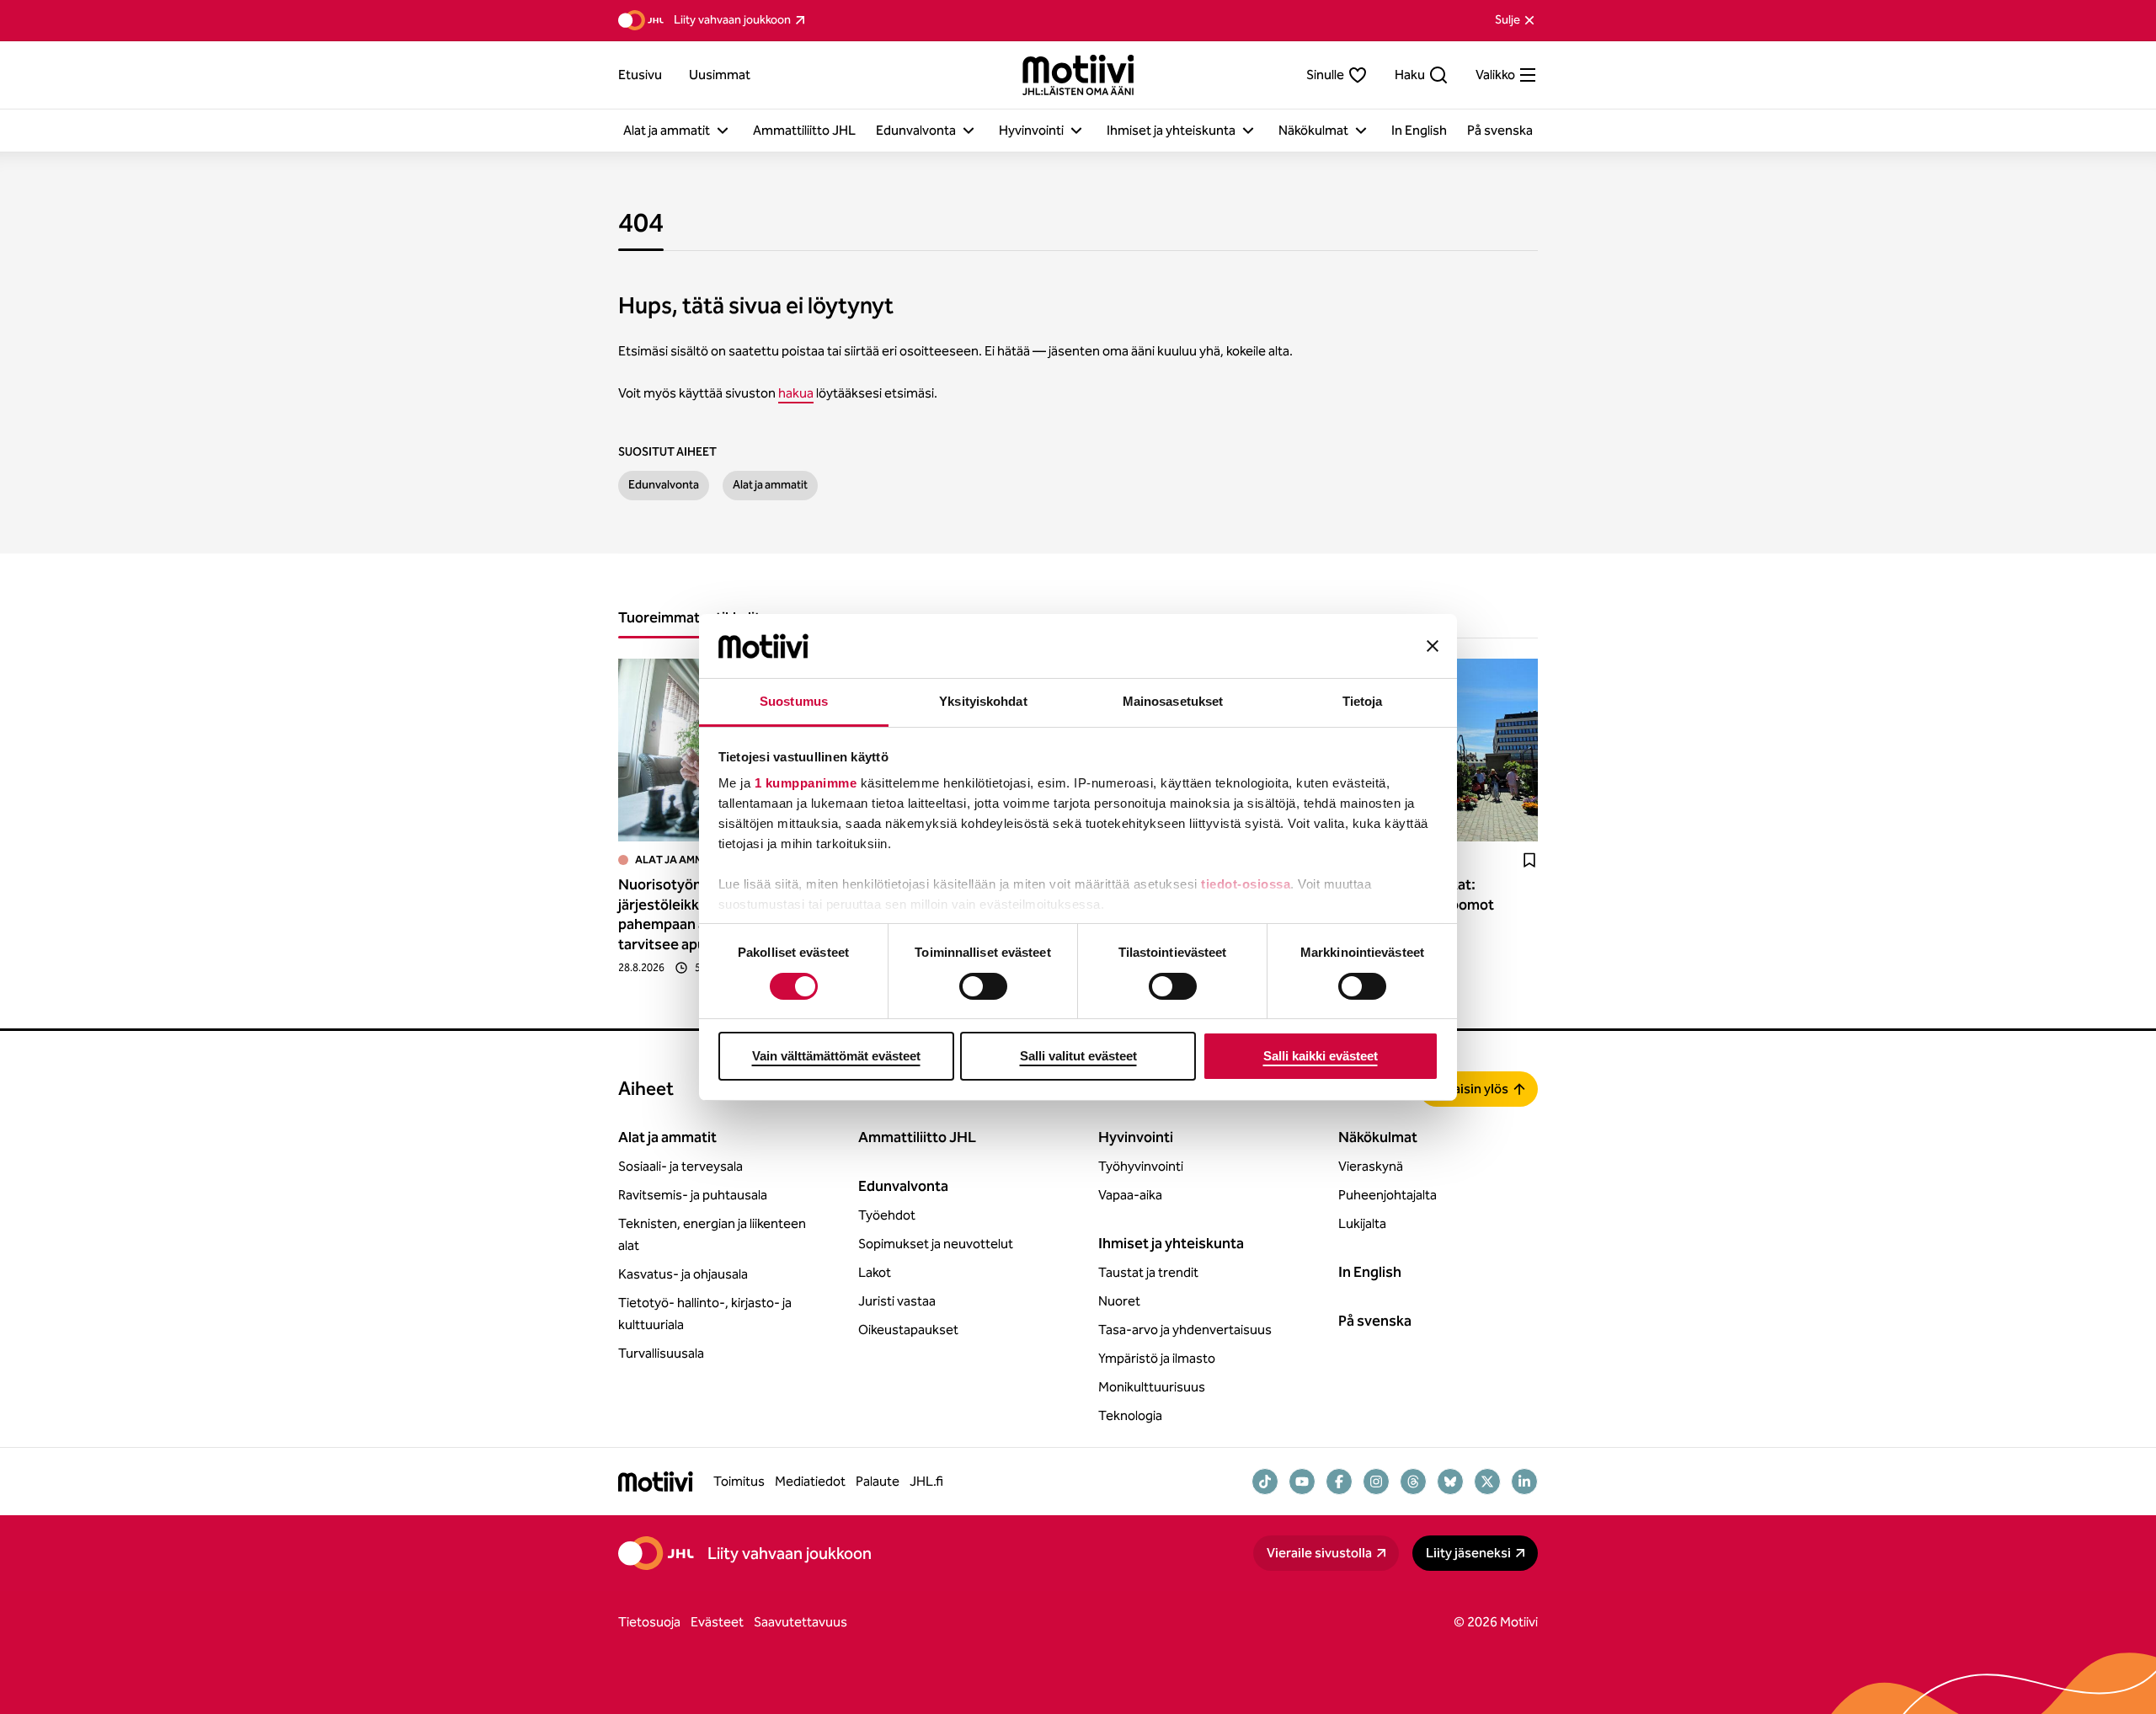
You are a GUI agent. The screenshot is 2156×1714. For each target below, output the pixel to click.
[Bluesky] (1450, 1482)
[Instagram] (1376, 1482)
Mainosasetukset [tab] (1173, 701)
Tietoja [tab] (1363, 701)
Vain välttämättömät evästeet (836, 1056)
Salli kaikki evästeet (1321, 1056)
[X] (1487, 1482)
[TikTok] (1265, 1482)
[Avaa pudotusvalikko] (723, 131)
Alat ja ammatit (770, 485)
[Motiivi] (1078, 75)
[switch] (983, 986)
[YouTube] (1302, 1482)
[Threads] (1413, 1482)
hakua (796, 393)
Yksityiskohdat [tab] (983, 701)
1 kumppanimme (806, 783)
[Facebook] (1339, 1482)
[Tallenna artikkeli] (1529, 860)
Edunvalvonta (664, 485)
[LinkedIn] (1524, 1482)
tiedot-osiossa (1246, 884)
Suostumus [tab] (794, 701)
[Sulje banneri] (1433, 646)
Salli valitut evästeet (1078, 1056)
